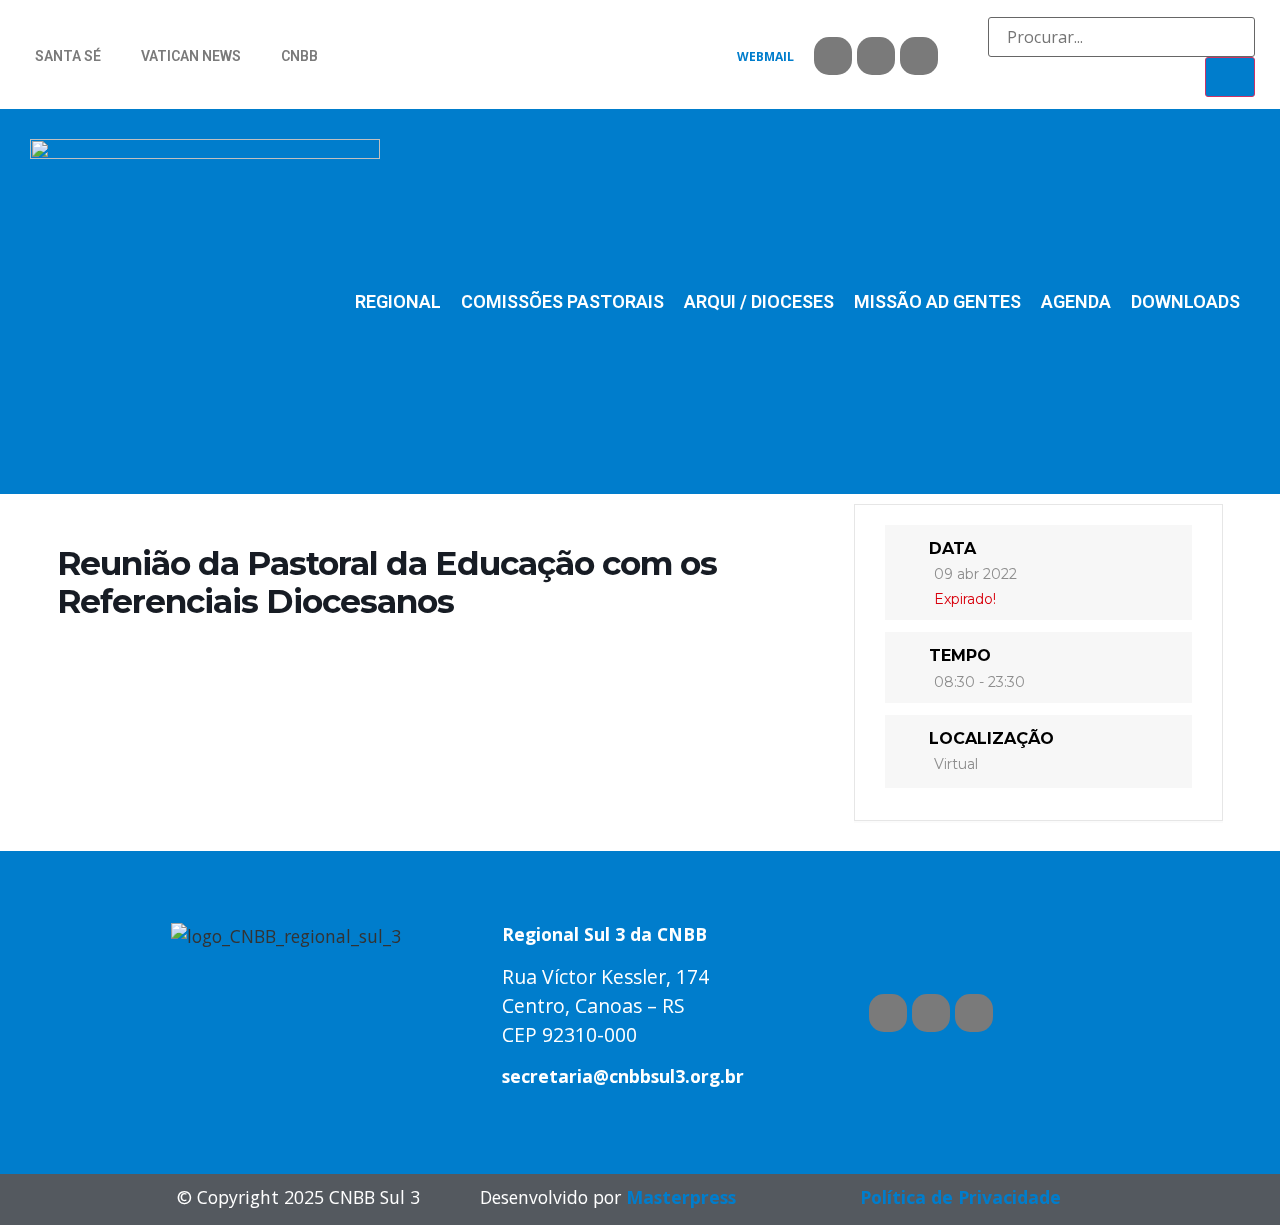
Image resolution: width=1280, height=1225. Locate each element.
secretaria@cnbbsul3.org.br (623, 1076)
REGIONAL (398, 301)
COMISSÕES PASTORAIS (562, 301)
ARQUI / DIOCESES (759, 301)
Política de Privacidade (960, 1197)
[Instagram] (919, 56)
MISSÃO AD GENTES (937, 301)
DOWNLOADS (1185, 301)
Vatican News (191, 56)
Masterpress (681, 1197)
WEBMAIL (765, 56)
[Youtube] (876, 56)
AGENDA (1076, 301)
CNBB (299, 56)
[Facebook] (833, 56)
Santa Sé (68, 56)
